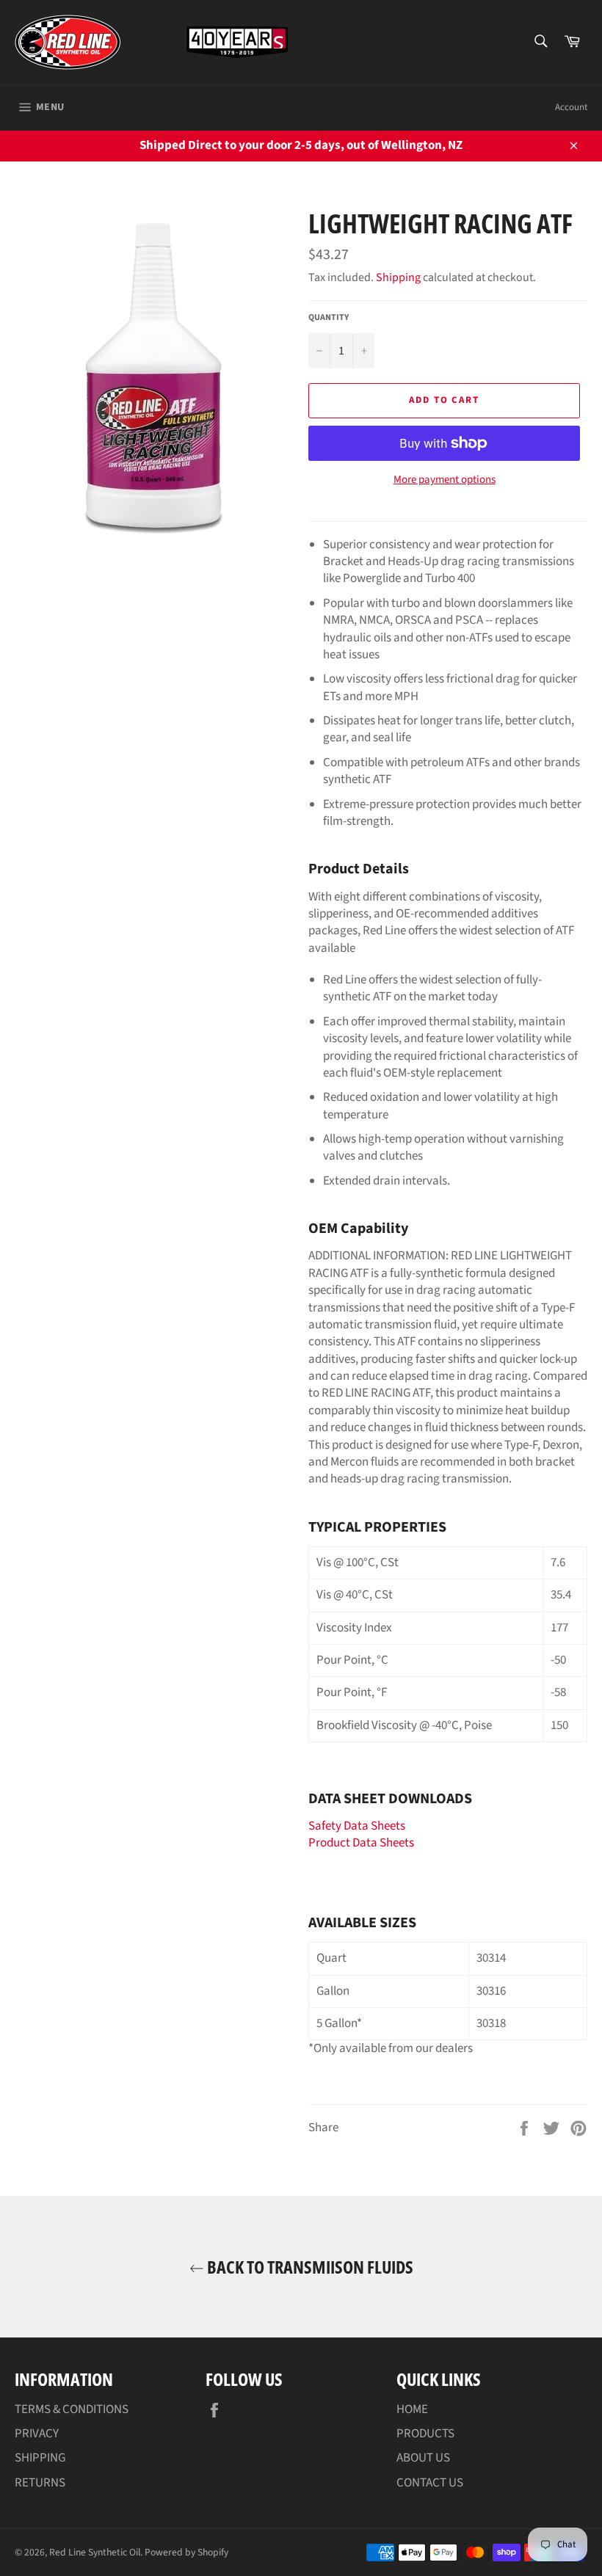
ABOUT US (423, 2458)
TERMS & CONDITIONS (72, 2409)
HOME (412, 2409)
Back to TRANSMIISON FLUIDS (309, 2267)
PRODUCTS (425, 2434)
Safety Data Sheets (357, 1826)
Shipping (398, 277)
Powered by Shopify (186, 2552)
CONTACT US (430, 2483)
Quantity (329, 318)
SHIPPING (40, 2458)
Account (571, 107)
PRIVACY (37, 2434)
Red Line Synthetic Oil (95, 2552)
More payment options (445, 480)
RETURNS (40, 2483)
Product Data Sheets (361, 1843)
